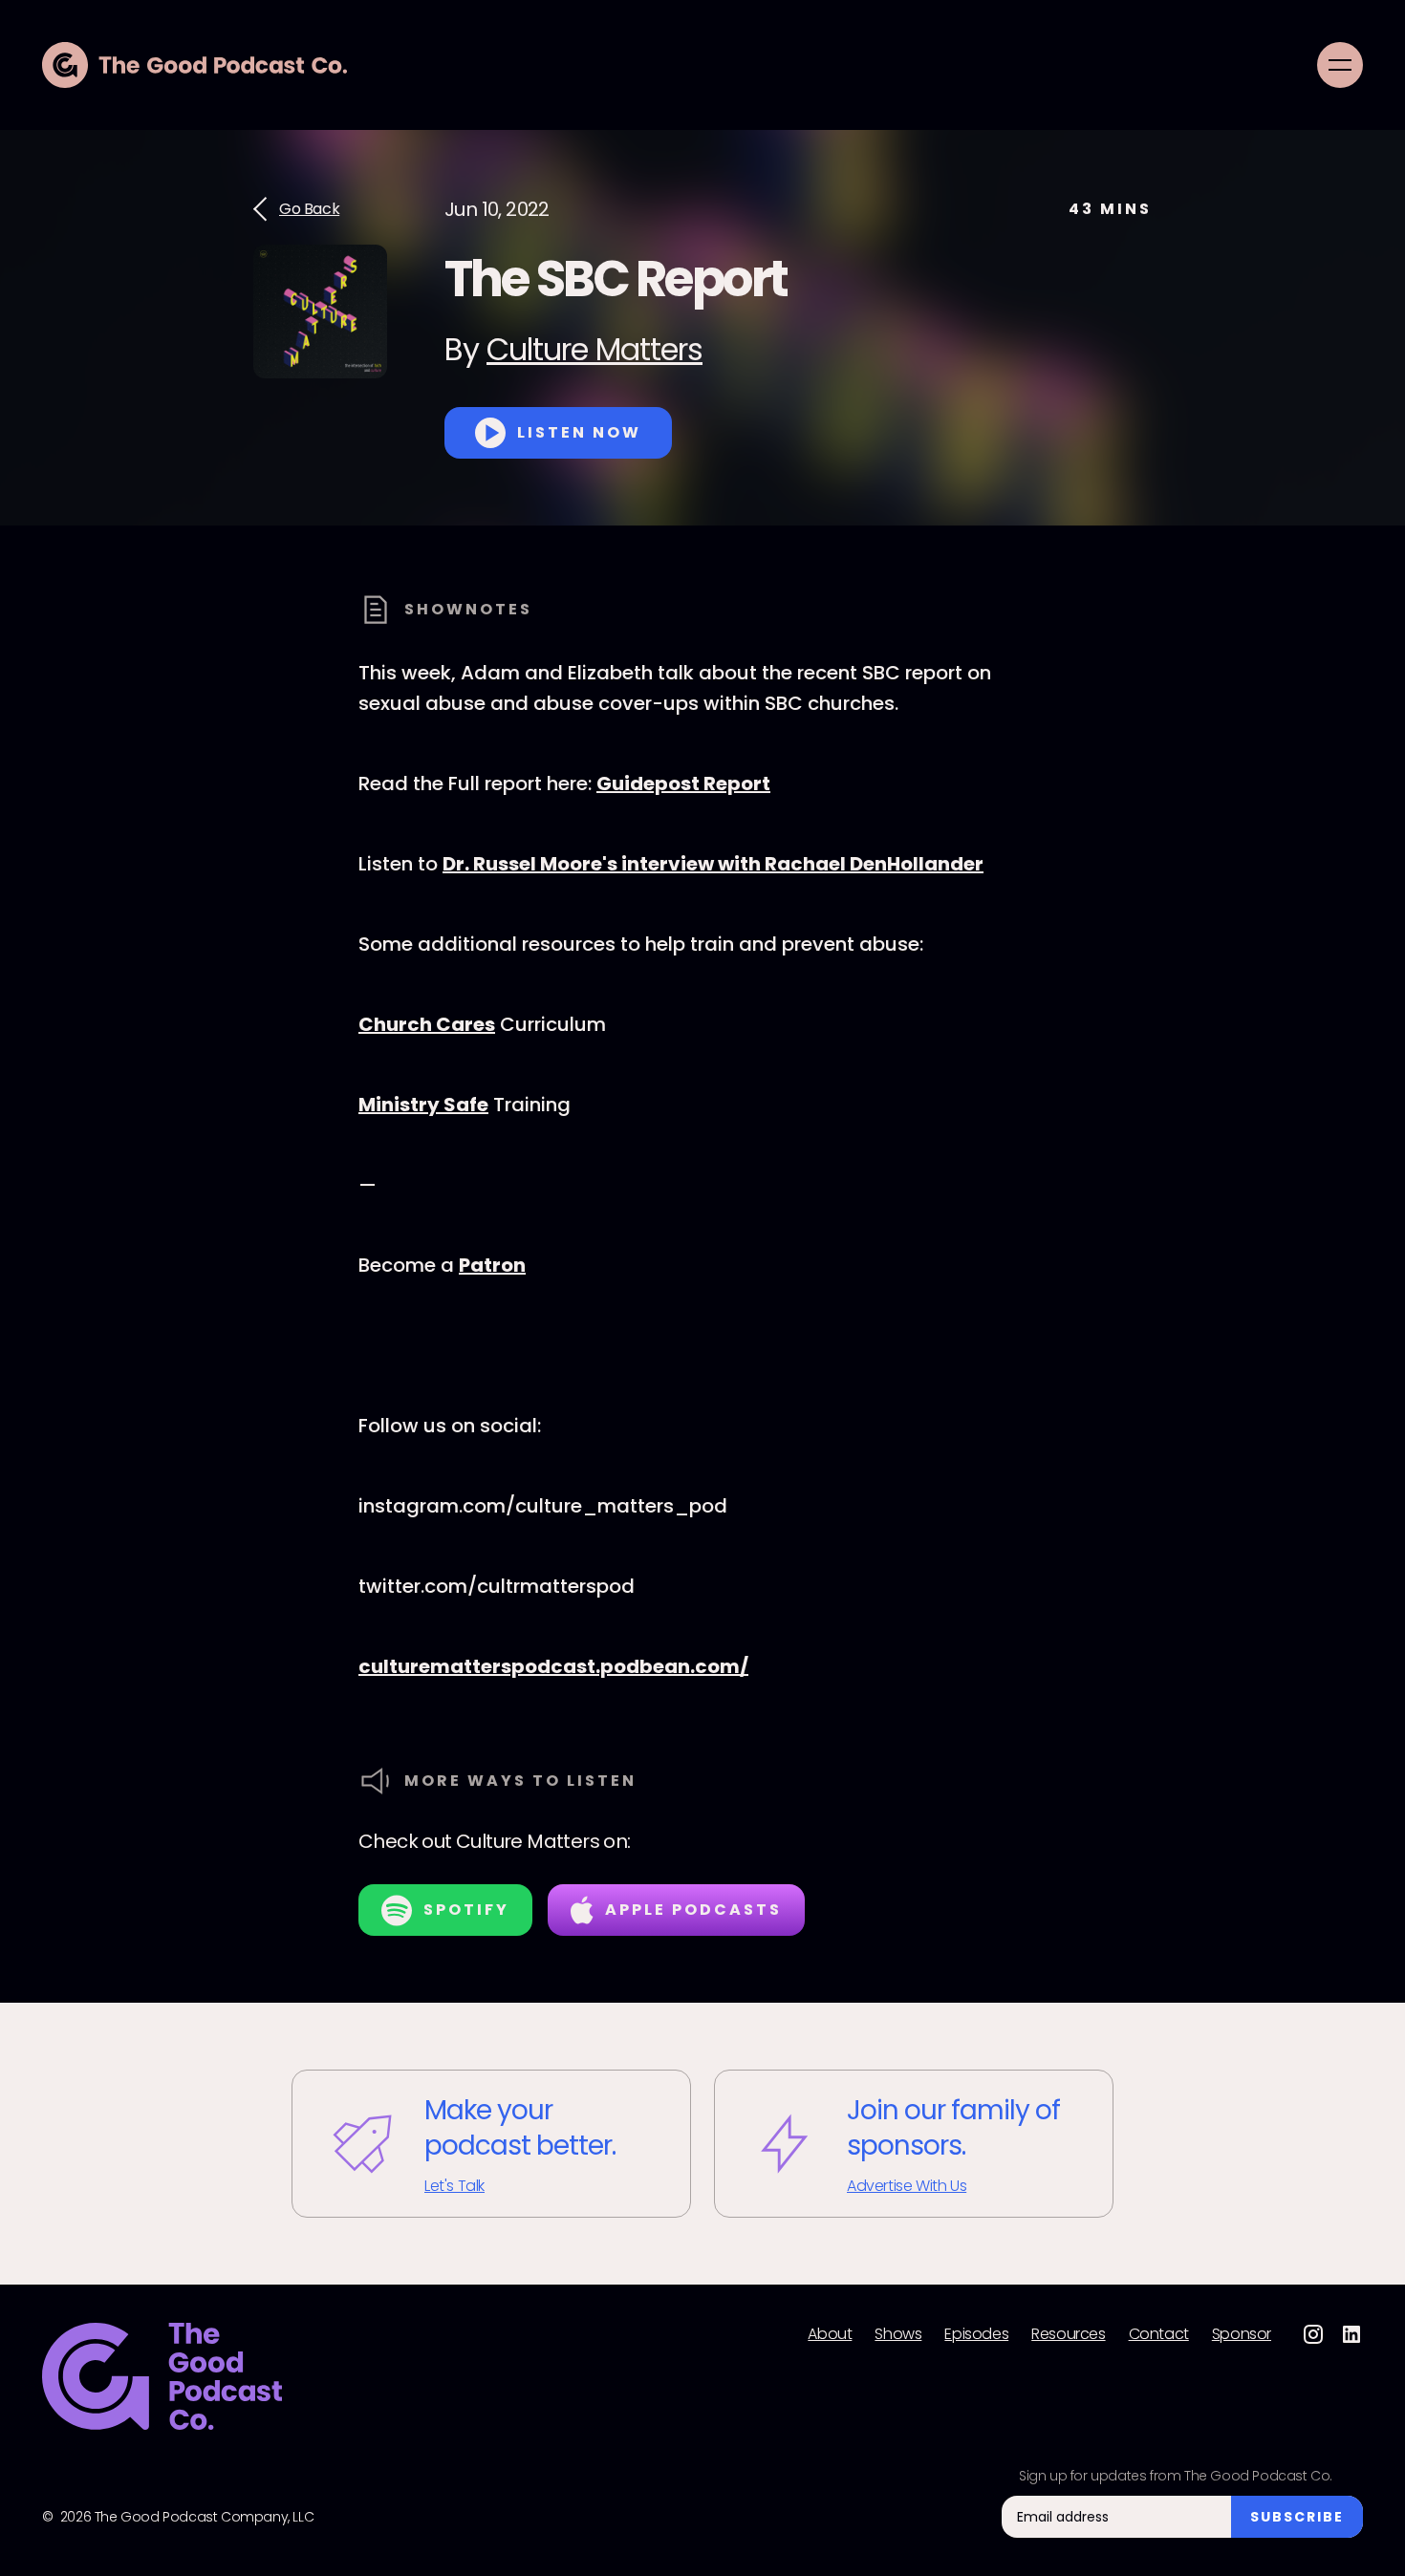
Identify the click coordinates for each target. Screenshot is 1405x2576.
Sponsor (1242, 2334)
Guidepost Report (683, 784)
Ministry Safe (423, 1105)
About (830, 2334)
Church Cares (427, 1024)
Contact (1159, 2334)
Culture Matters (594, 349)
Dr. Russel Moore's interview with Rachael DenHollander (713, 864)
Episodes (976, 2334)
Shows (898, 2334)
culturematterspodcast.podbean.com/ (553, 1666)
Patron (492, 1265)
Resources (1068, 2334)
